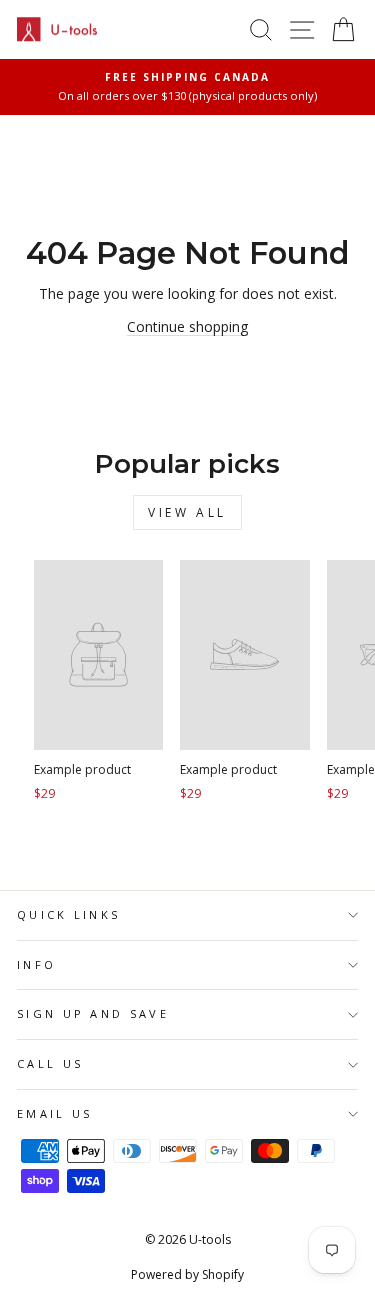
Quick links (68, 914)
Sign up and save (93, 1013)
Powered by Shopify (187, 1274)
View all (187, 512)
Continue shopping (187, 326)
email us (55, 1113)
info (36, 964)
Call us (50, 1063)
